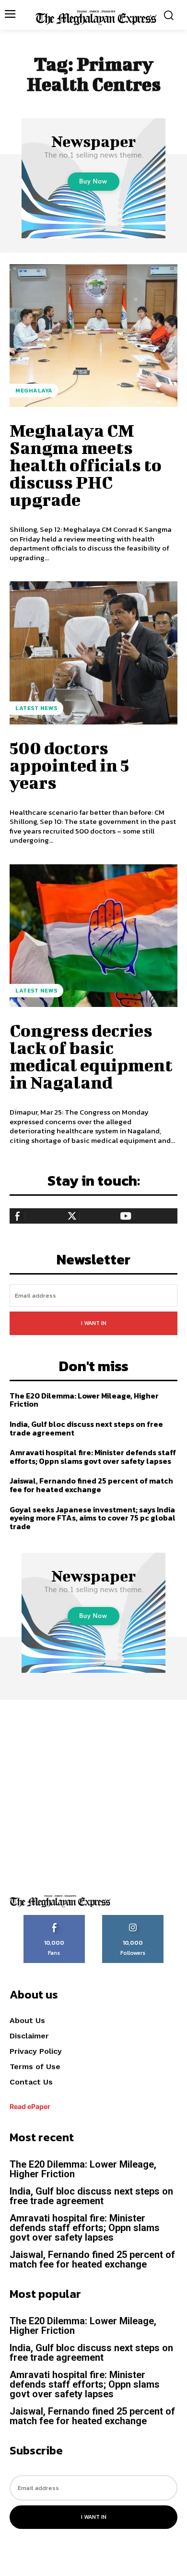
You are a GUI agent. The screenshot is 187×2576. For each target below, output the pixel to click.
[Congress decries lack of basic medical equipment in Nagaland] (93, 936)
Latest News (36, 708)
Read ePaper (30, 2106)
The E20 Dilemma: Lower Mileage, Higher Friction (84, 1400)
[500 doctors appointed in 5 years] (93, 653)
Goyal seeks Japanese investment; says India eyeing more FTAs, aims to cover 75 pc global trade (93, 1518)
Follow (133, 1918)
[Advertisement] (93, 1793)
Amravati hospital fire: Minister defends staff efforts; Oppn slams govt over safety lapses (93, 1457)
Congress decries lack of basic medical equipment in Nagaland (91, 1056)
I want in (94, 1323)
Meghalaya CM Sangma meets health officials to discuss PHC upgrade (86, 465)
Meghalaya (34, 391)
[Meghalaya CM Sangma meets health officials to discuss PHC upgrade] (93, 336)
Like (54, 1918)
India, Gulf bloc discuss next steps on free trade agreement (86, 1428)
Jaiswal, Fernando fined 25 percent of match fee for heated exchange (91, 1485)
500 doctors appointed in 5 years (69, 765)
